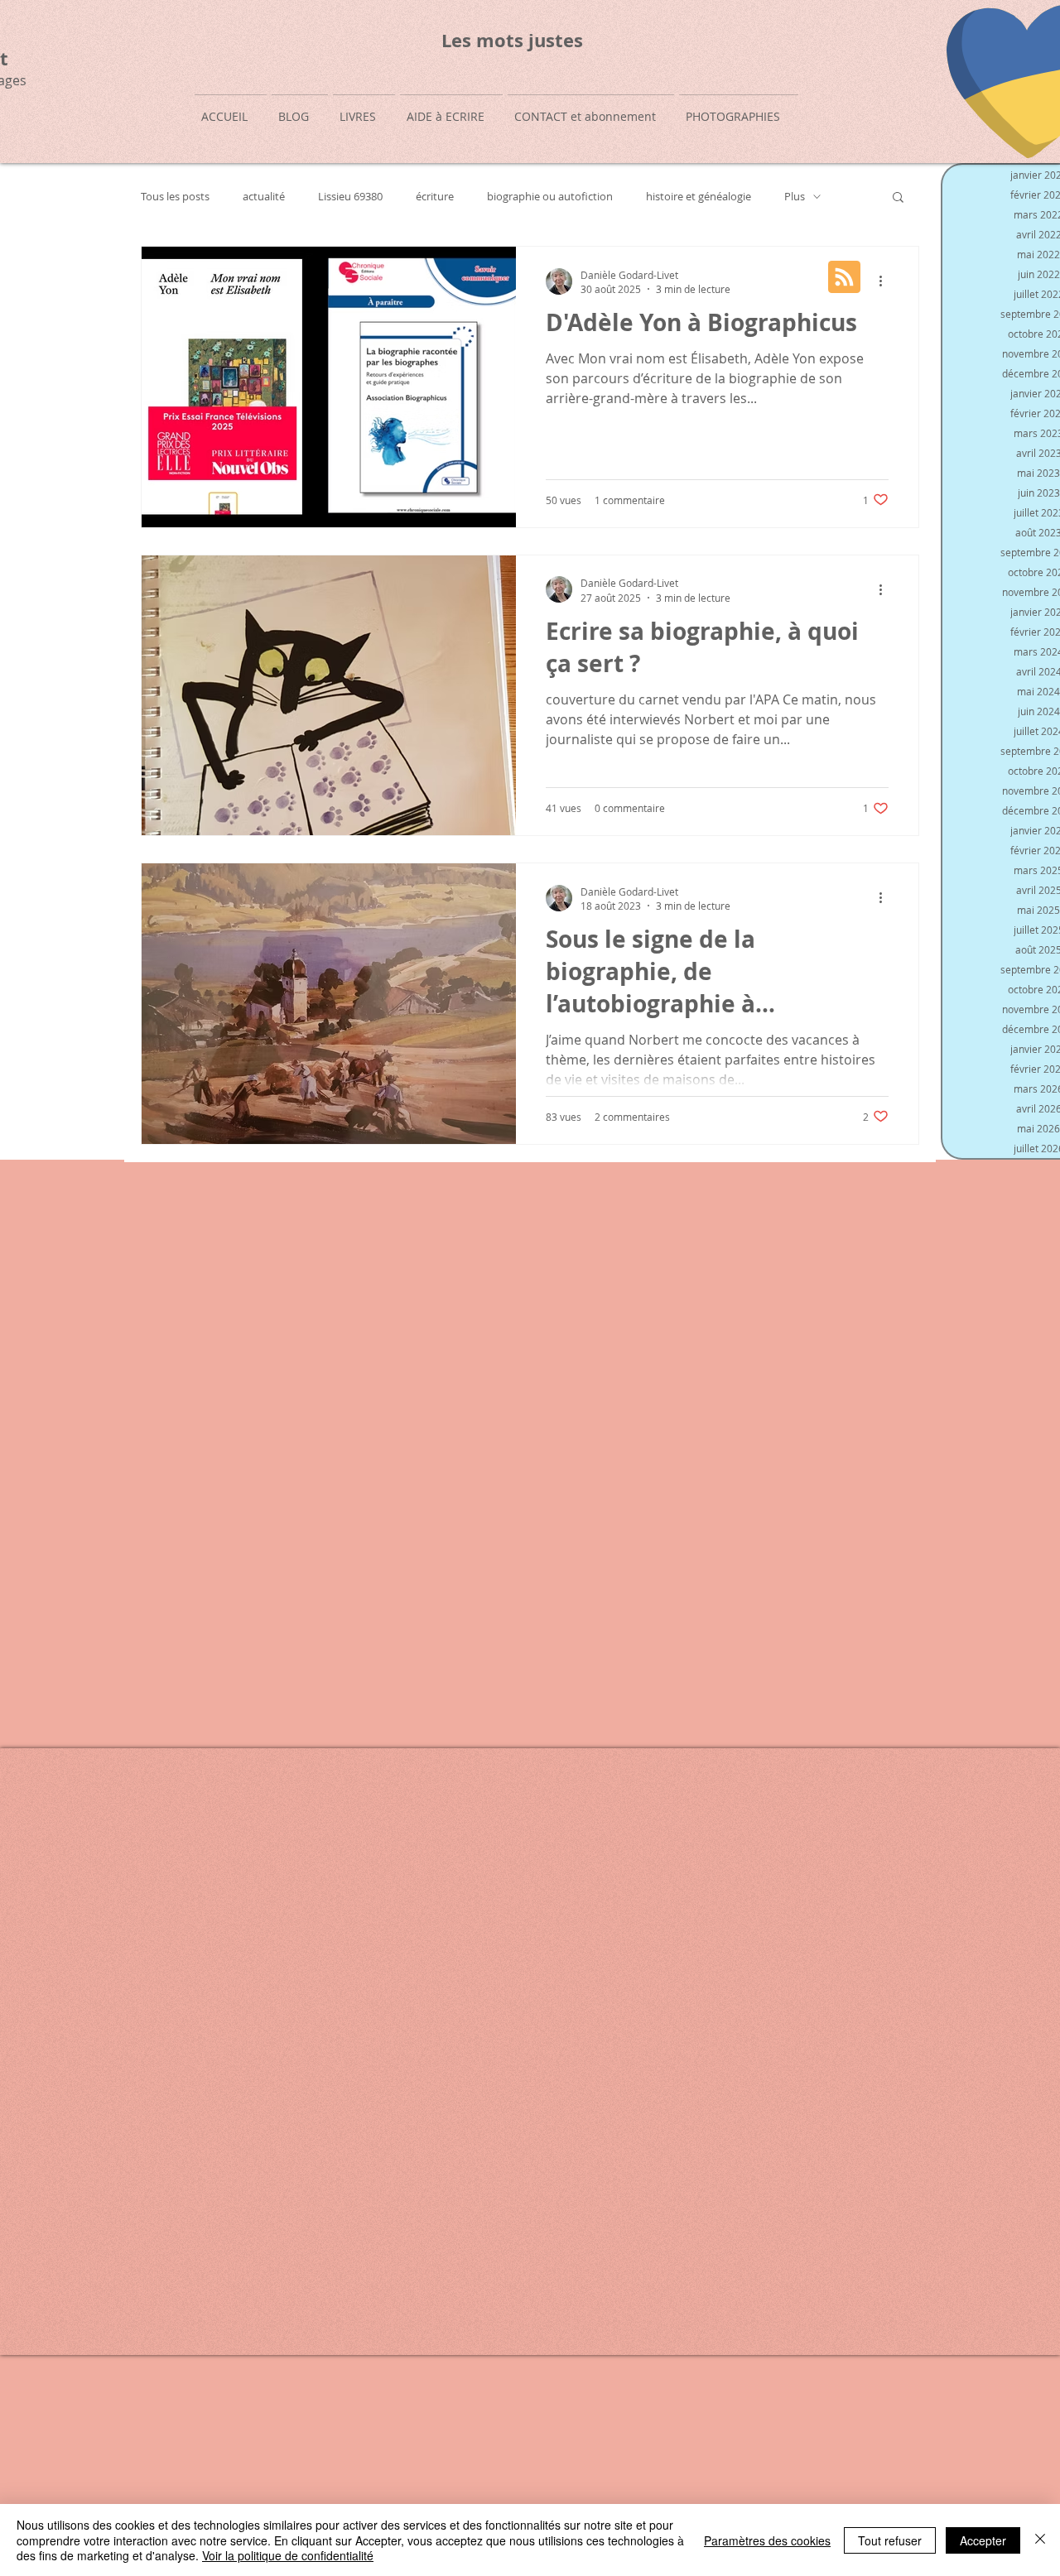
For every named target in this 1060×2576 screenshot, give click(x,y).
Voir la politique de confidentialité (288, 2555)
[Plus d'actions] (886, 281)
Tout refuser (890, 2540)
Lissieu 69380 (350, 197)
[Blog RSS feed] (844, 278)
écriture (435, 197)
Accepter (983, 2540)
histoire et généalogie (699, 197)
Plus (795, 197)
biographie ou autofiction (550, 197)
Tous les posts (175, 197)
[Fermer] (1040, 2540)
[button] (898, 198)
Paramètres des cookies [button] (767, 2540)
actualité (264, 197)
